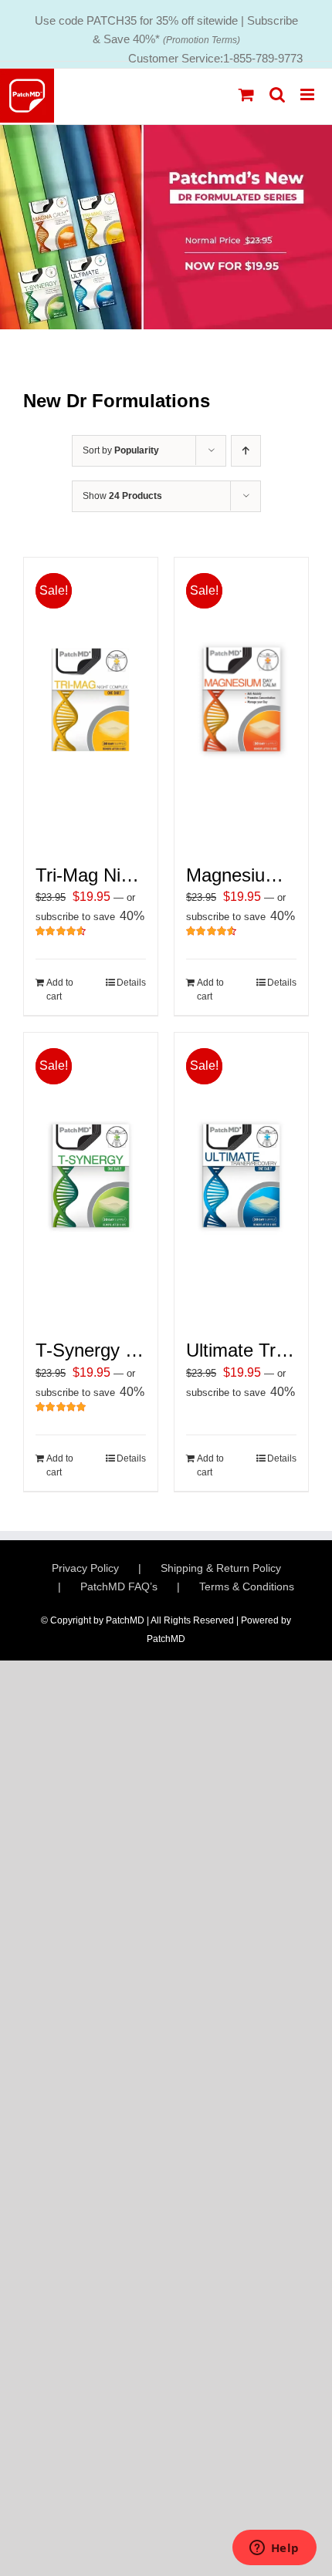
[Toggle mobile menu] (308, 94)
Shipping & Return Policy (221, 1568)
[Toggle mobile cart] (246, 94)
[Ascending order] (246, 451)
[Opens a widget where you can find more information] (274, 2549)
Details (131, 983)
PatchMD (166, 1639)
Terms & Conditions (247, 1586)
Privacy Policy (85, 1568)
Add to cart (60, 990)
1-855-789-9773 (263, 58)
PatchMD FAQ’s (119, 1586)
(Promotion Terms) (202, 40)
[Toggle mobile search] (277, 94)
